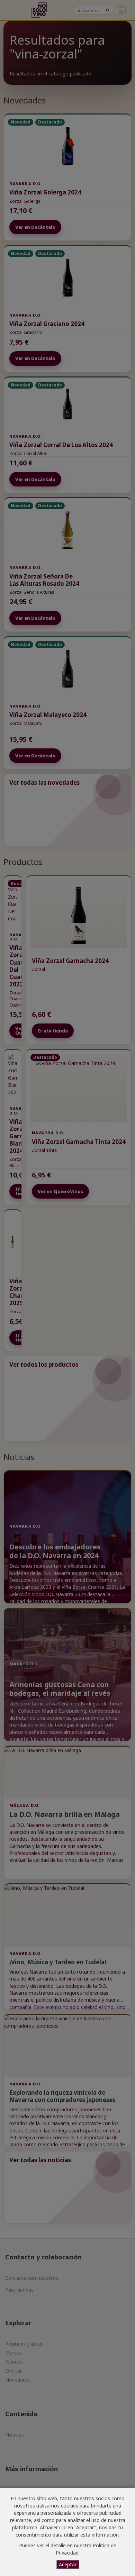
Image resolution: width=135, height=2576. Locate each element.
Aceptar (68, 2564)
